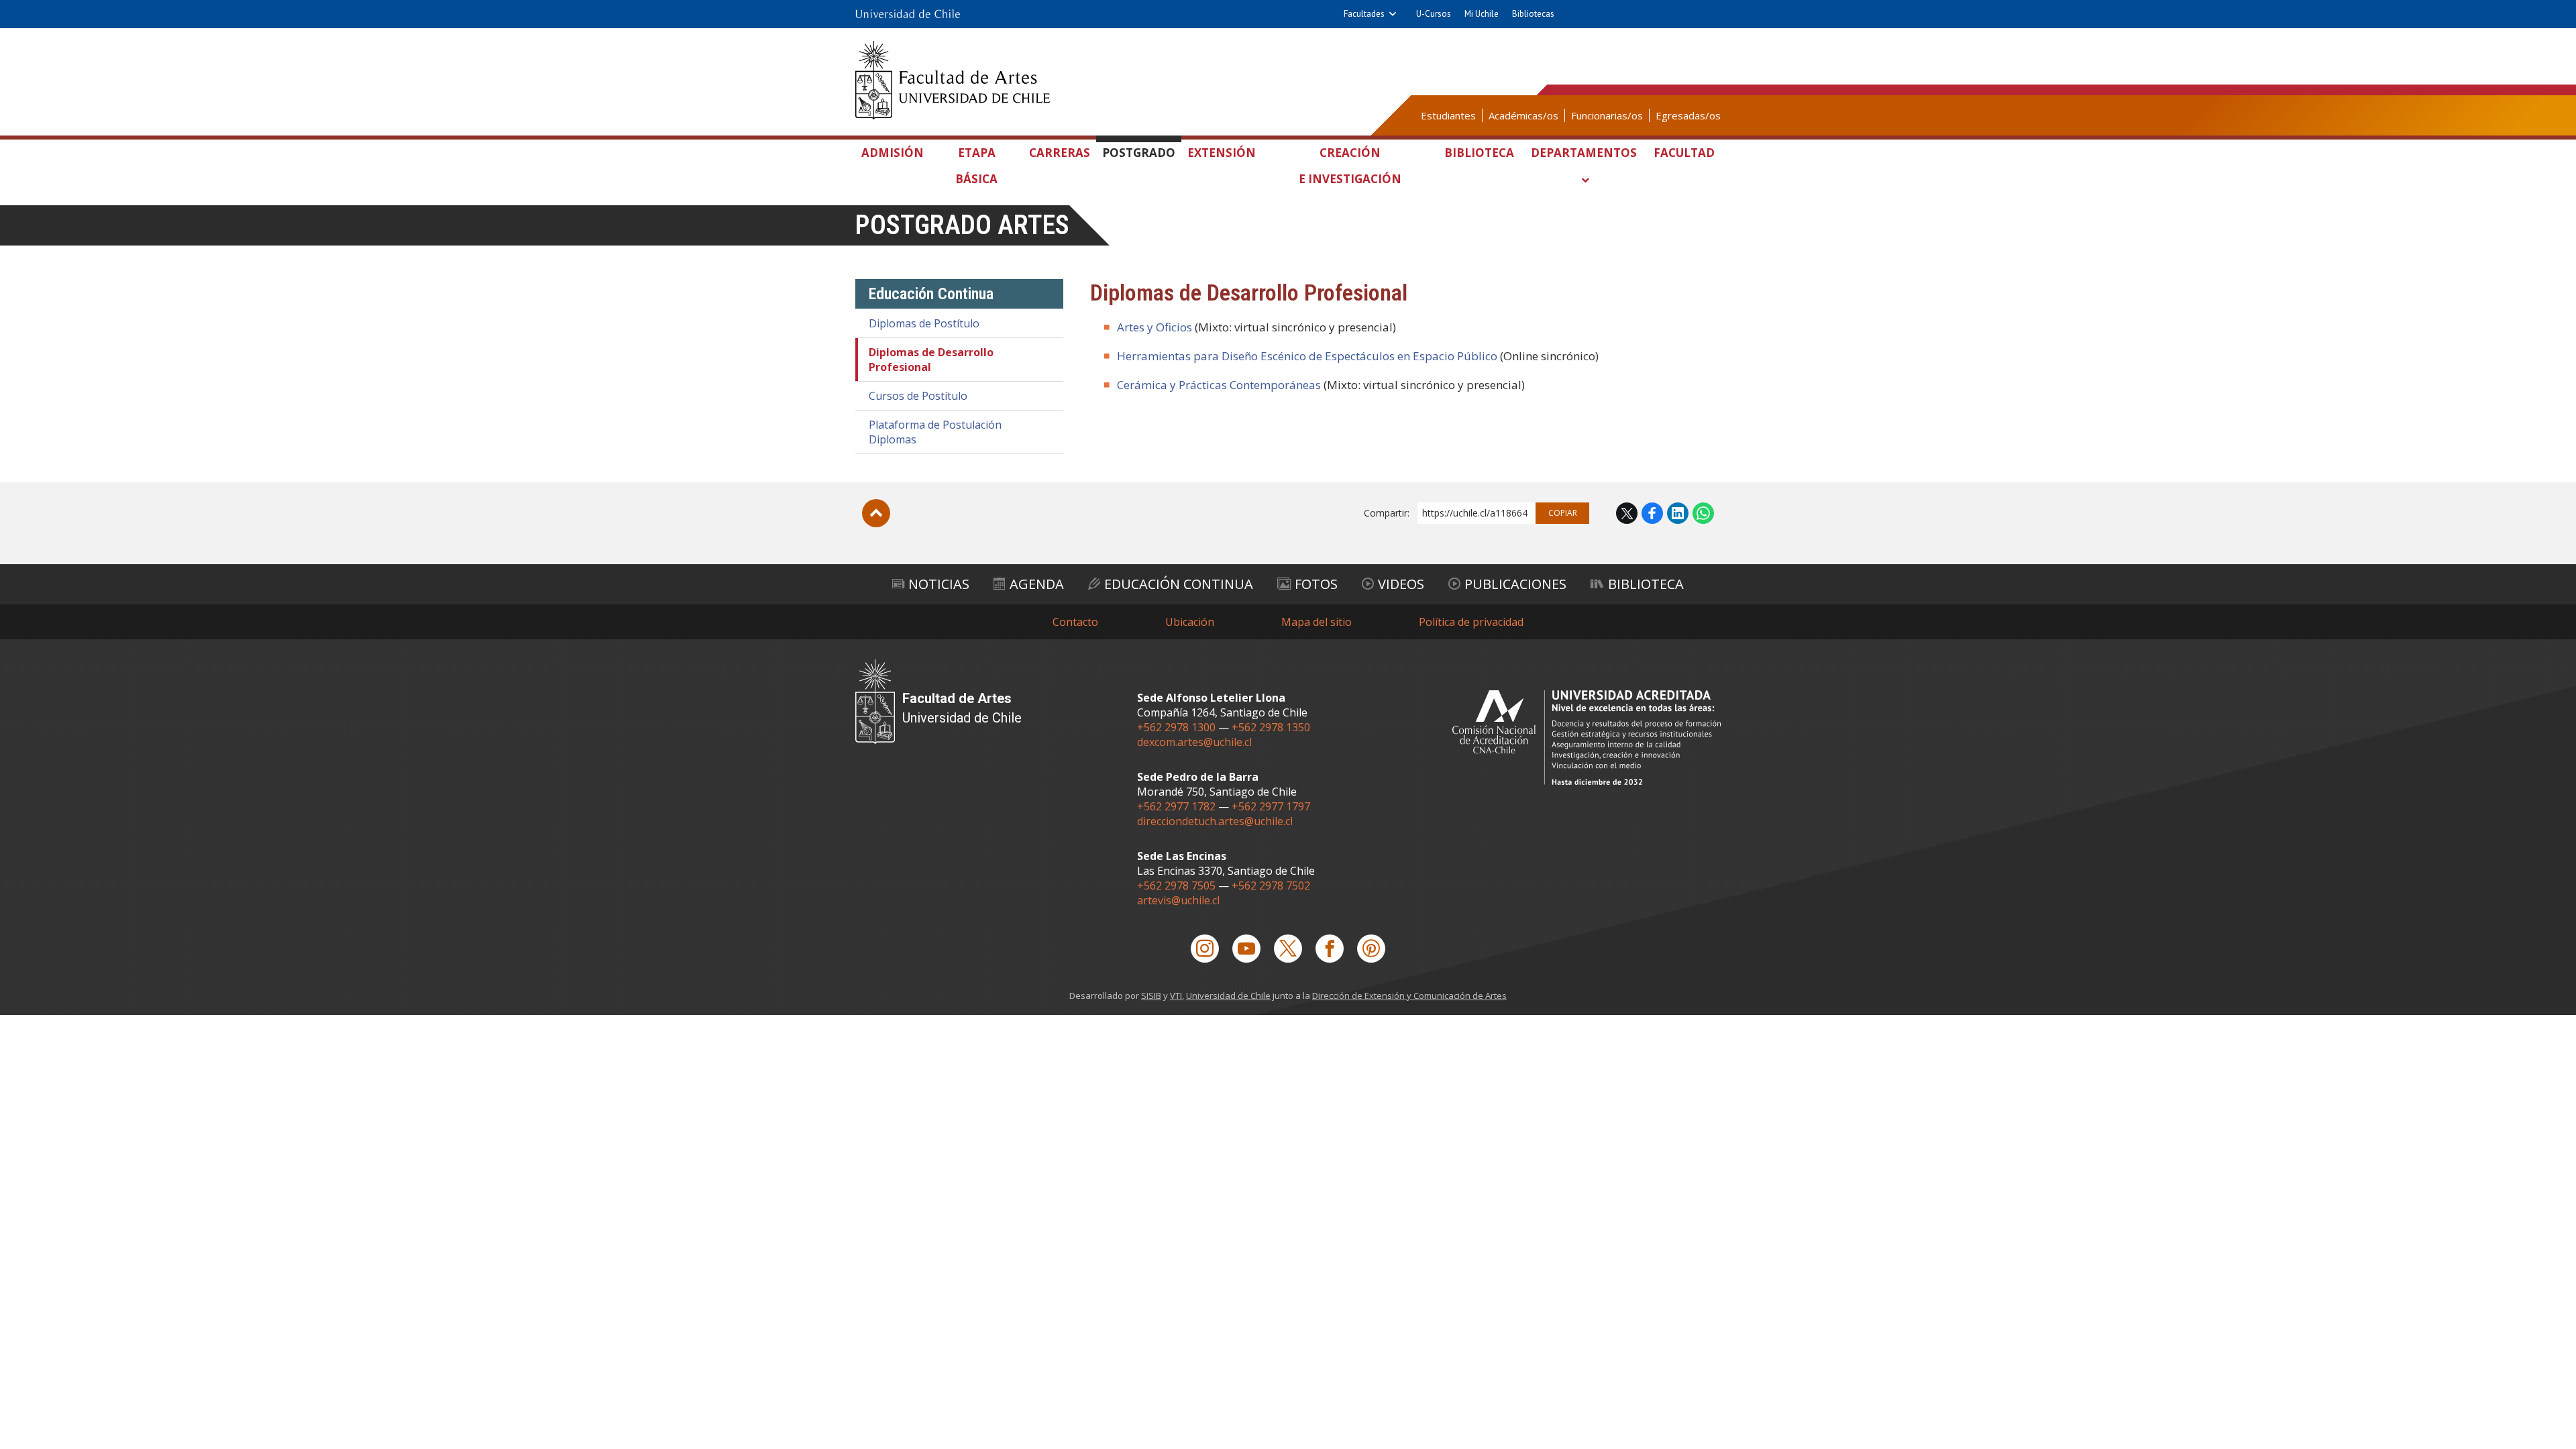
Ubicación (1190, 622)
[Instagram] (1205, 949)
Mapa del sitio (1317, 622)
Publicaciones (1515, 584)
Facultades (1364, 14)
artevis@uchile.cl (1178, 900)
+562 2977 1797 (1271, 806)
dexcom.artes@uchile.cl (1194, 742)
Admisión (893, 153)
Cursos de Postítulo (918, 396)
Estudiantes (1448, 115)
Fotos (1316, 584)
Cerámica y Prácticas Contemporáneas (1219, 385)
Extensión (1222, 153)
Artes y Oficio (1152, 327)
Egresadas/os (1688, 115)
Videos (1401, 584)
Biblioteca (1479, 153)
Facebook (1652, 513)
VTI (1176, 996)
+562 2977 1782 (1176, 806)
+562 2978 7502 (1271, 885)
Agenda (1037, 584)
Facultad (1684, 153)
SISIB (1151, 996)
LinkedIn (1678, 513)
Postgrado (1139, 153)
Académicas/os (1523, 115)
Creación (1350, 166)
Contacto (1075, 622)
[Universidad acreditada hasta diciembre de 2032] (1587, 738)
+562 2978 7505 (1176, 885)
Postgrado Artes (962, 225)
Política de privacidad (1471, 622)
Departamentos (1584, 153)
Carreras (1060, 153)
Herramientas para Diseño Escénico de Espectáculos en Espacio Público (1307, 356)
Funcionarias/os (1607, 115)
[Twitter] (1288, 949)
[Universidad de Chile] (908, 14)
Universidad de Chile (1228, 996)
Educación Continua (1179, 584)
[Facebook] (1330, 949)
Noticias (939, 584)
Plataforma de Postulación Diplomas (935, 432)
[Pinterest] (1371, 949)
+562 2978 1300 (1176, 727)
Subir (876, 513)
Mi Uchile (1482, 14)
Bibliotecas (1533, 14)
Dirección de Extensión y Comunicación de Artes (1409, 996)
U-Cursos (1434, 14)
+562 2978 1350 (1271, 727)
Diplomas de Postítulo (924, 323)
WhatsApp (1703, 513)
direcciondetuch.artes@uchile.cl (1215, 821)
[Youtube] (1246, 949)
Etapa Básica (976, 166)
